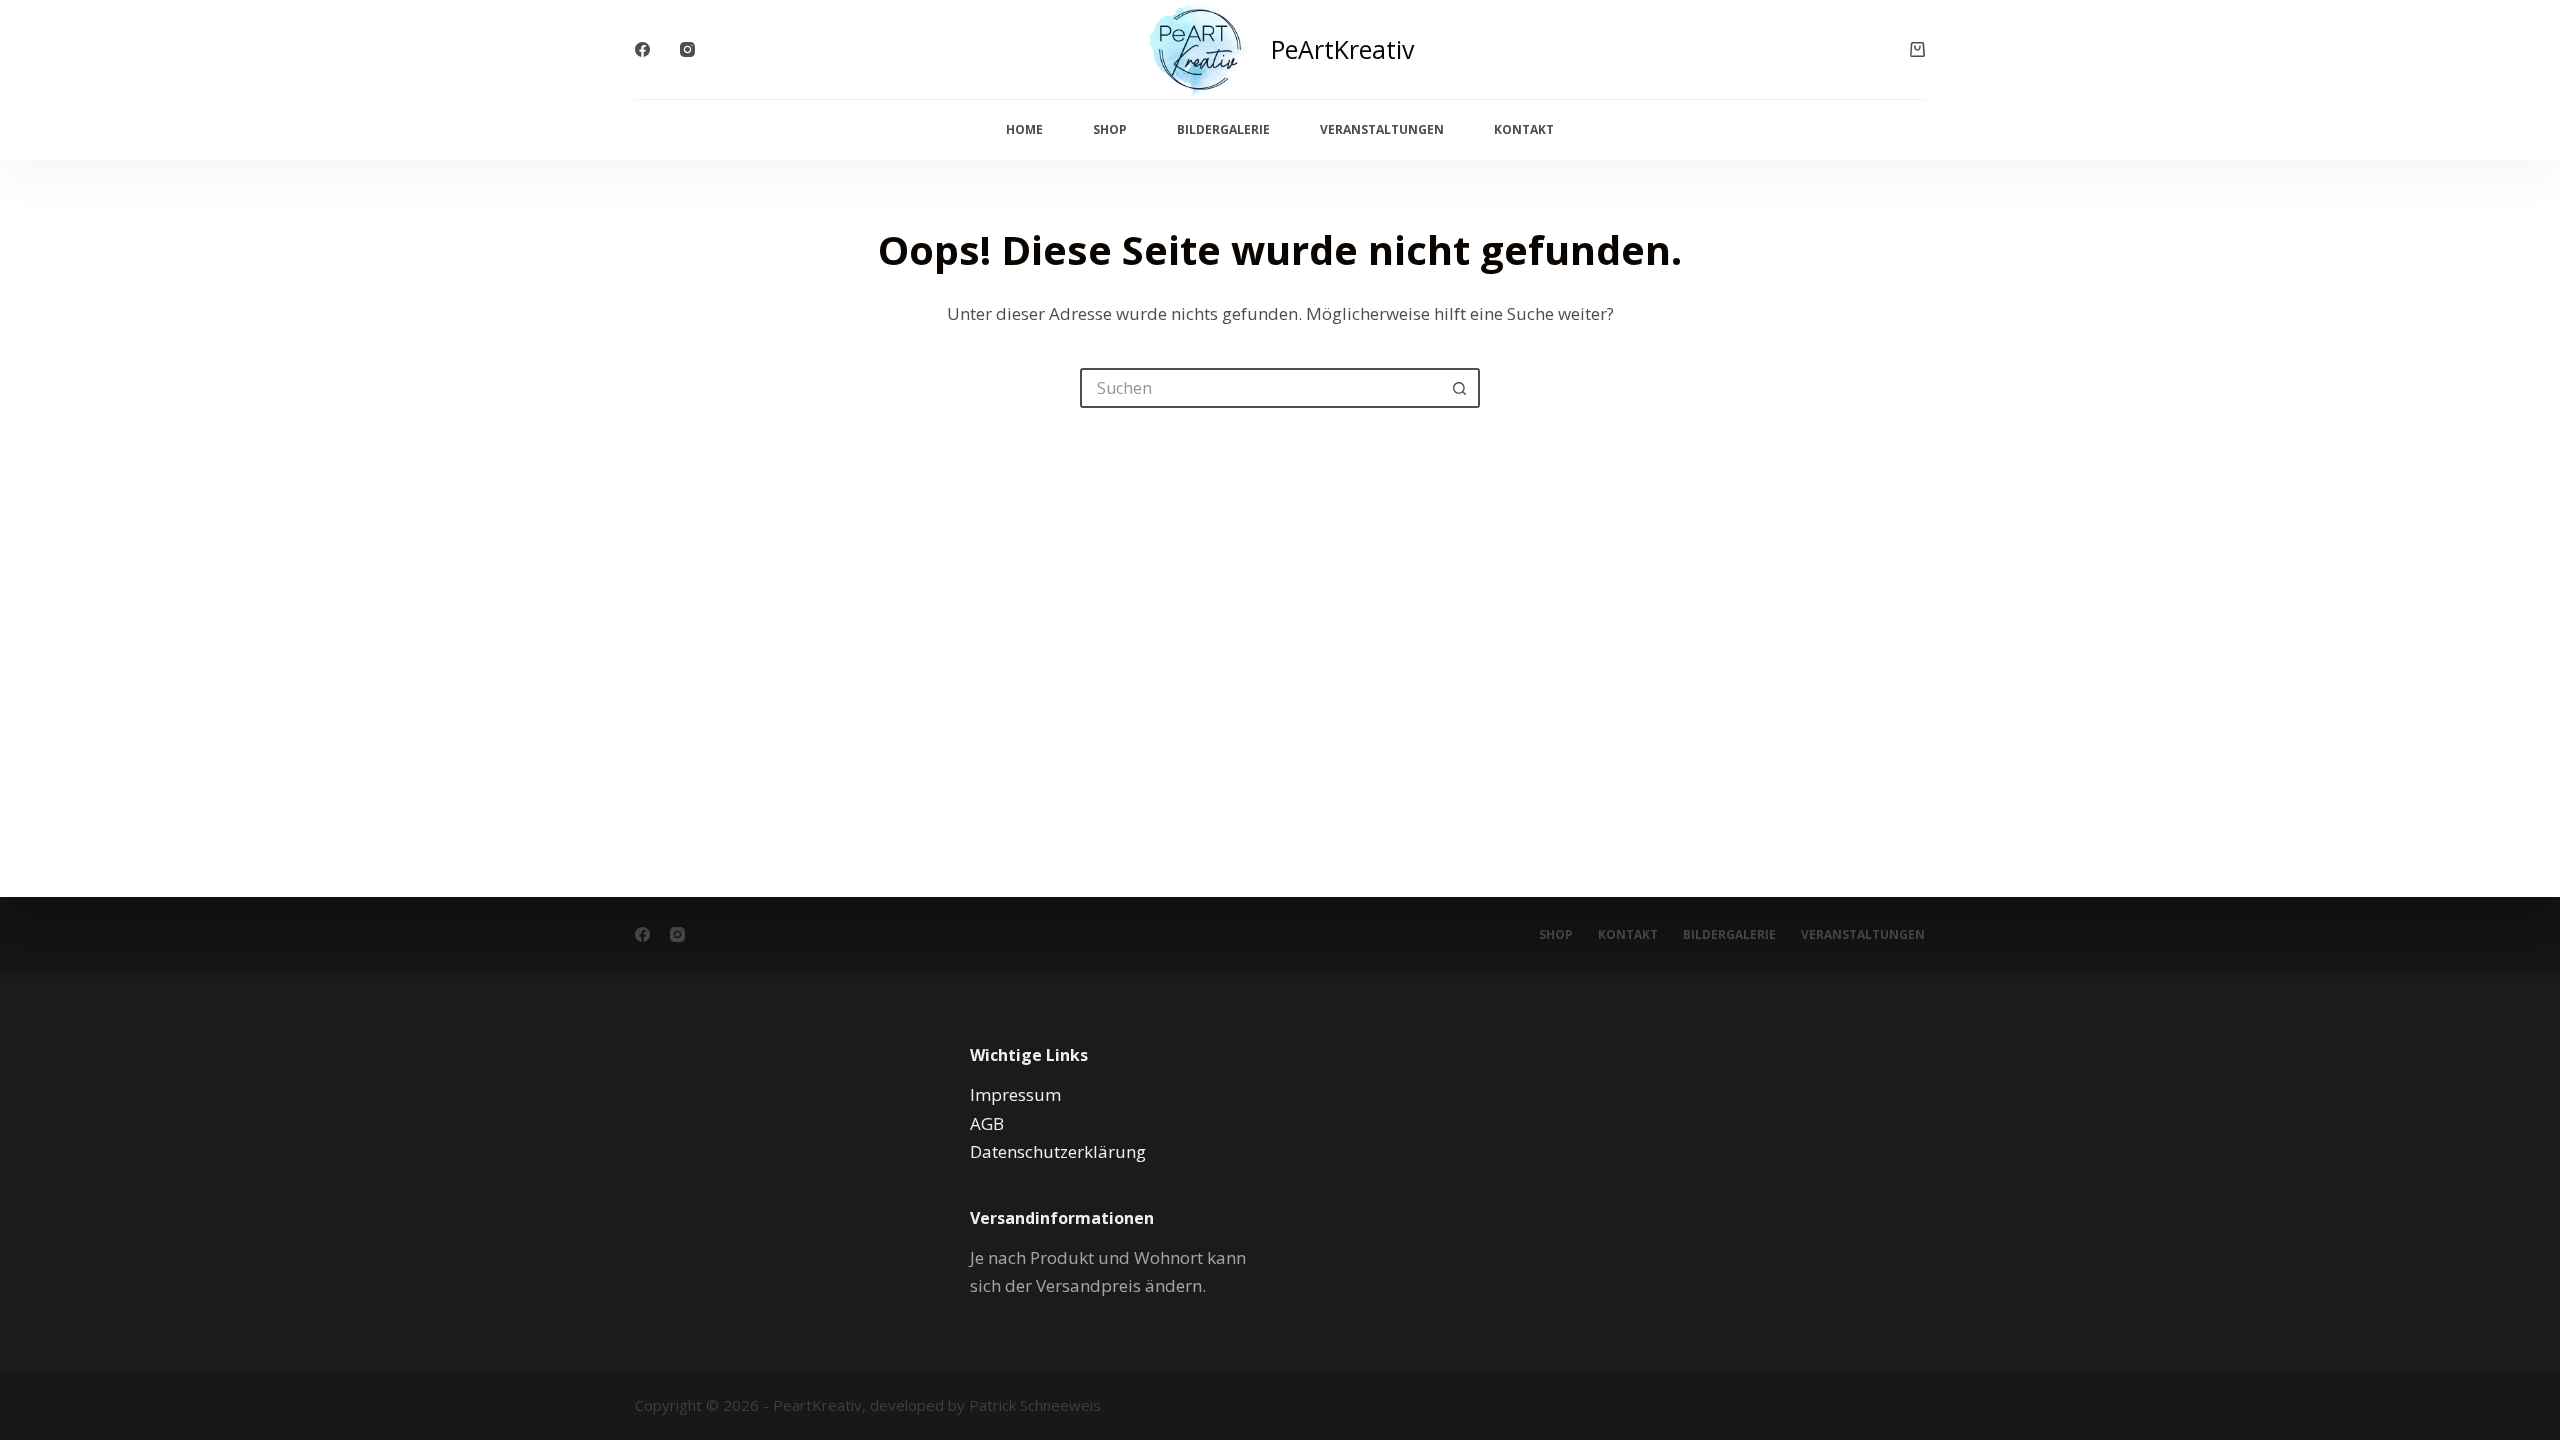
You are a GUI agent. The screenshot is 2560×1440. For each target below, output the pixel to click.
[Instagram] (687, 49)
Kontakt (1524, 129)
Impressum (1015, 1094)
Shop (1110, 129)
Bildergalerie (1223, 129)
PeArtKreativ (1342, 49)
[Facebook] (642, 49)
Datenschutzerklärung (1058, 1151)
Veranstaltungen (1382, 129)
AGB (987, 1123)
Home (1024, 129)
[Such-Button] (1460, 388)
